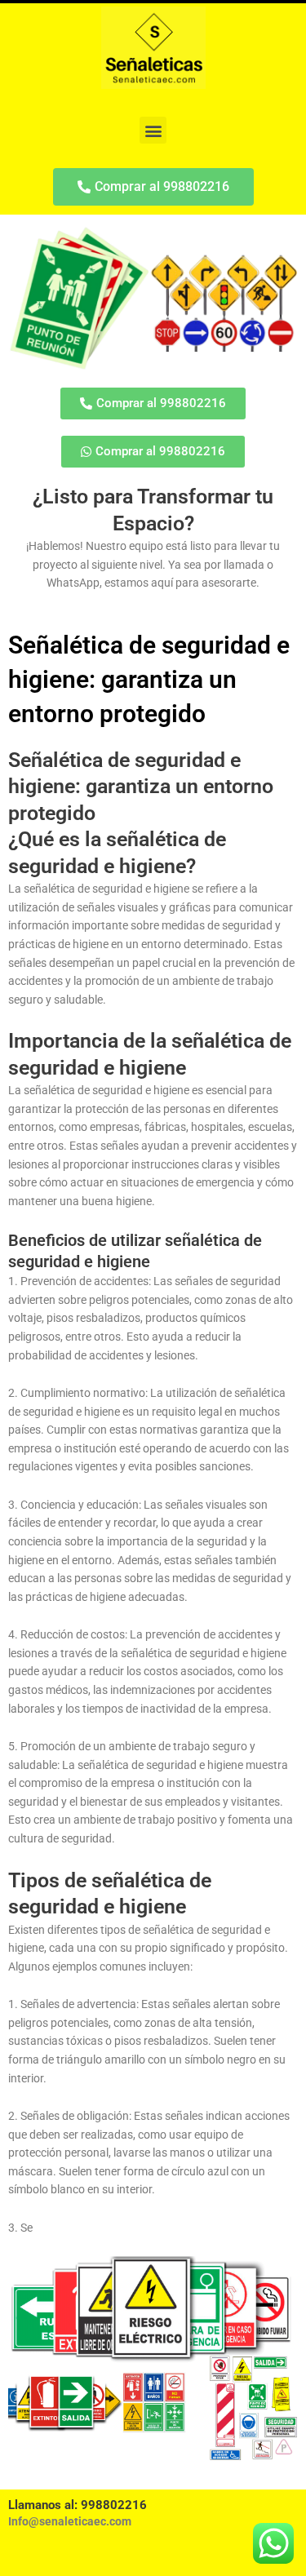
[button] (153, 130)
